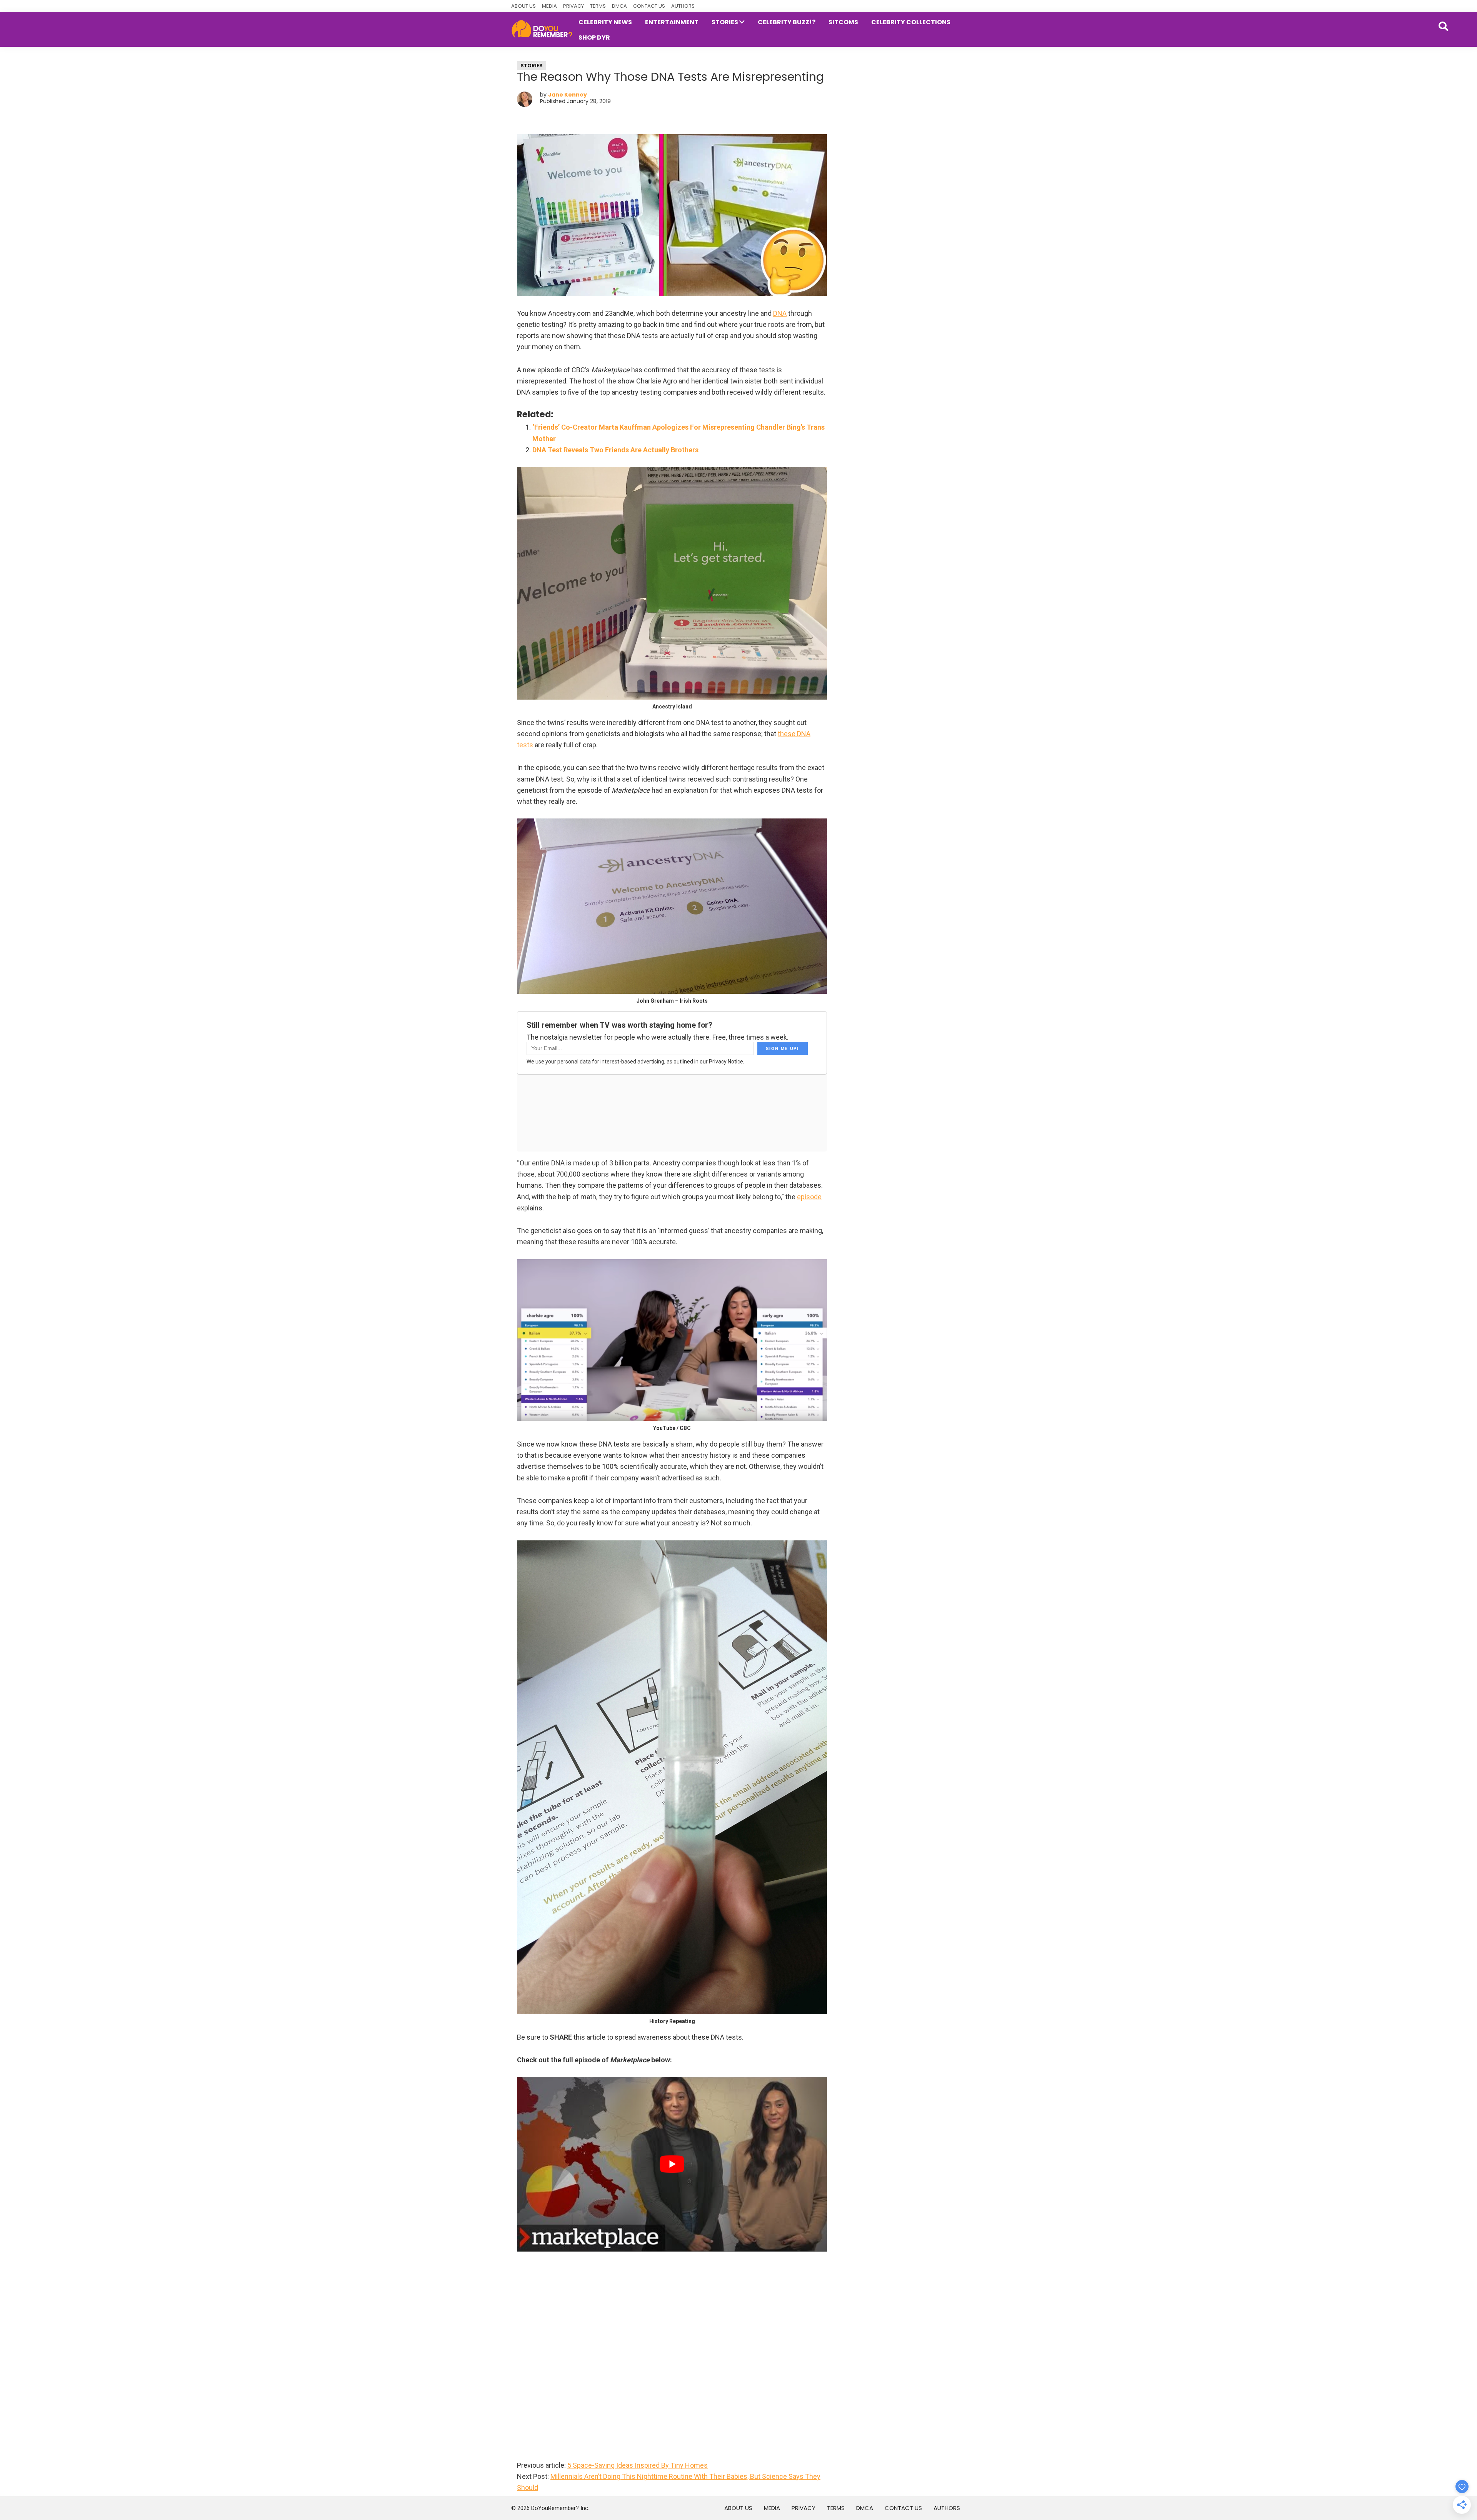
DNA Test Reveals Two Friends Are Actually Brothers (615, 450)
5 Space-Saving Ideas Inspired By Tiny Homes (638, 2465)
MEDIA (549, 6)
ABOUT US (523, 6)
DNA (780, 313)
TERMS (598, 6)
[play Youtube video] (672, 2164)
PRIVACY (573, 6)
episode (809, 1197)
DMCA (619, 6)
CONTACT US (649, 6)
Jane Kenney (568, 95)
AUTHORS (683, 6)
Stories (532, 66)
